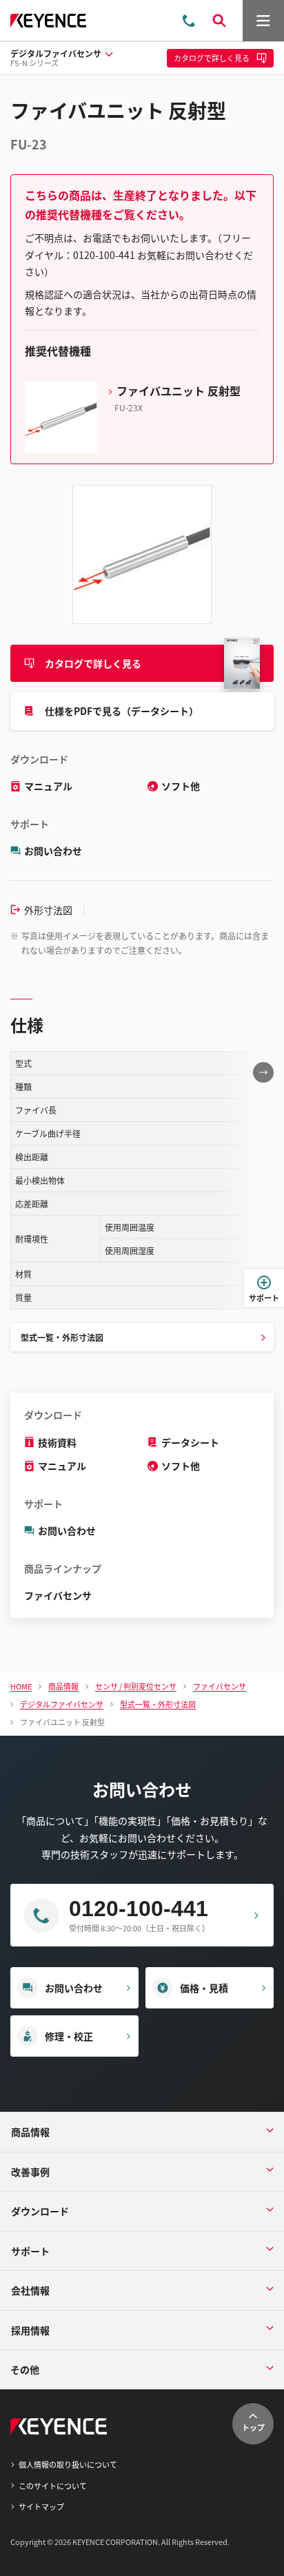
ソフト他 (181, 786)
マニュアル (48, 786)
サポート (264, 1298)
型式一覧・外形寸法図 (62, 1337)
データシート (190, 1442)
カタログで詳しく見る (93, 663)
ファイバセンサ (58, 1595)
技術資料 (57, 1442)
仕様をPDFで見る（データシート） (122, 711)
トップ (253, 2427)
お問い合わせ (53, 851)
